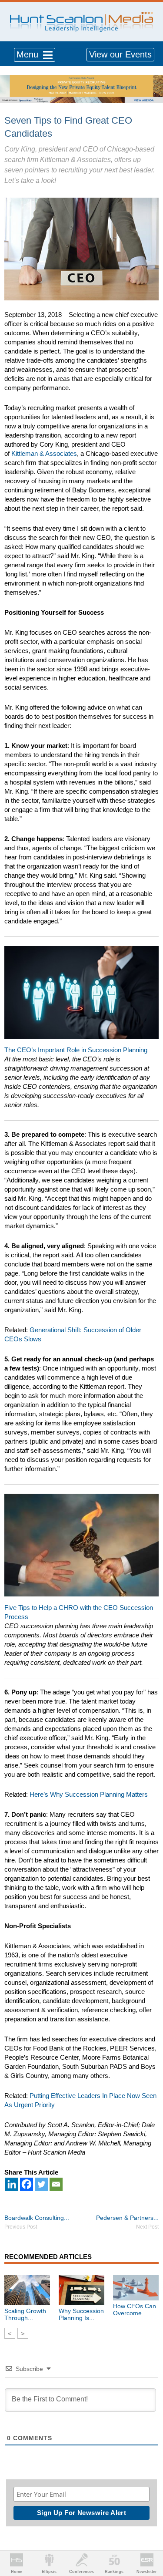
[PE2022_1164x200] (81, 79)
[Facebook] (27, 2184)
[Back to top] (148, 2537)
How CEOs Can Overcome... (135, 2310)
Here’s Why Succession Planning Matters (89, 1794)
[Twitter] (41, 2184)
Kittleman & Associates (44, 453)
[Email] (56, 2184)
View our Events (120, 54)
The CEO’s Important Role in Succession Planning (76, 1050)
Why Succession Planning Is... (81, 2314)
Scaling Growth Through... (25, 2314)
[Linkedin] (12, 2184)
